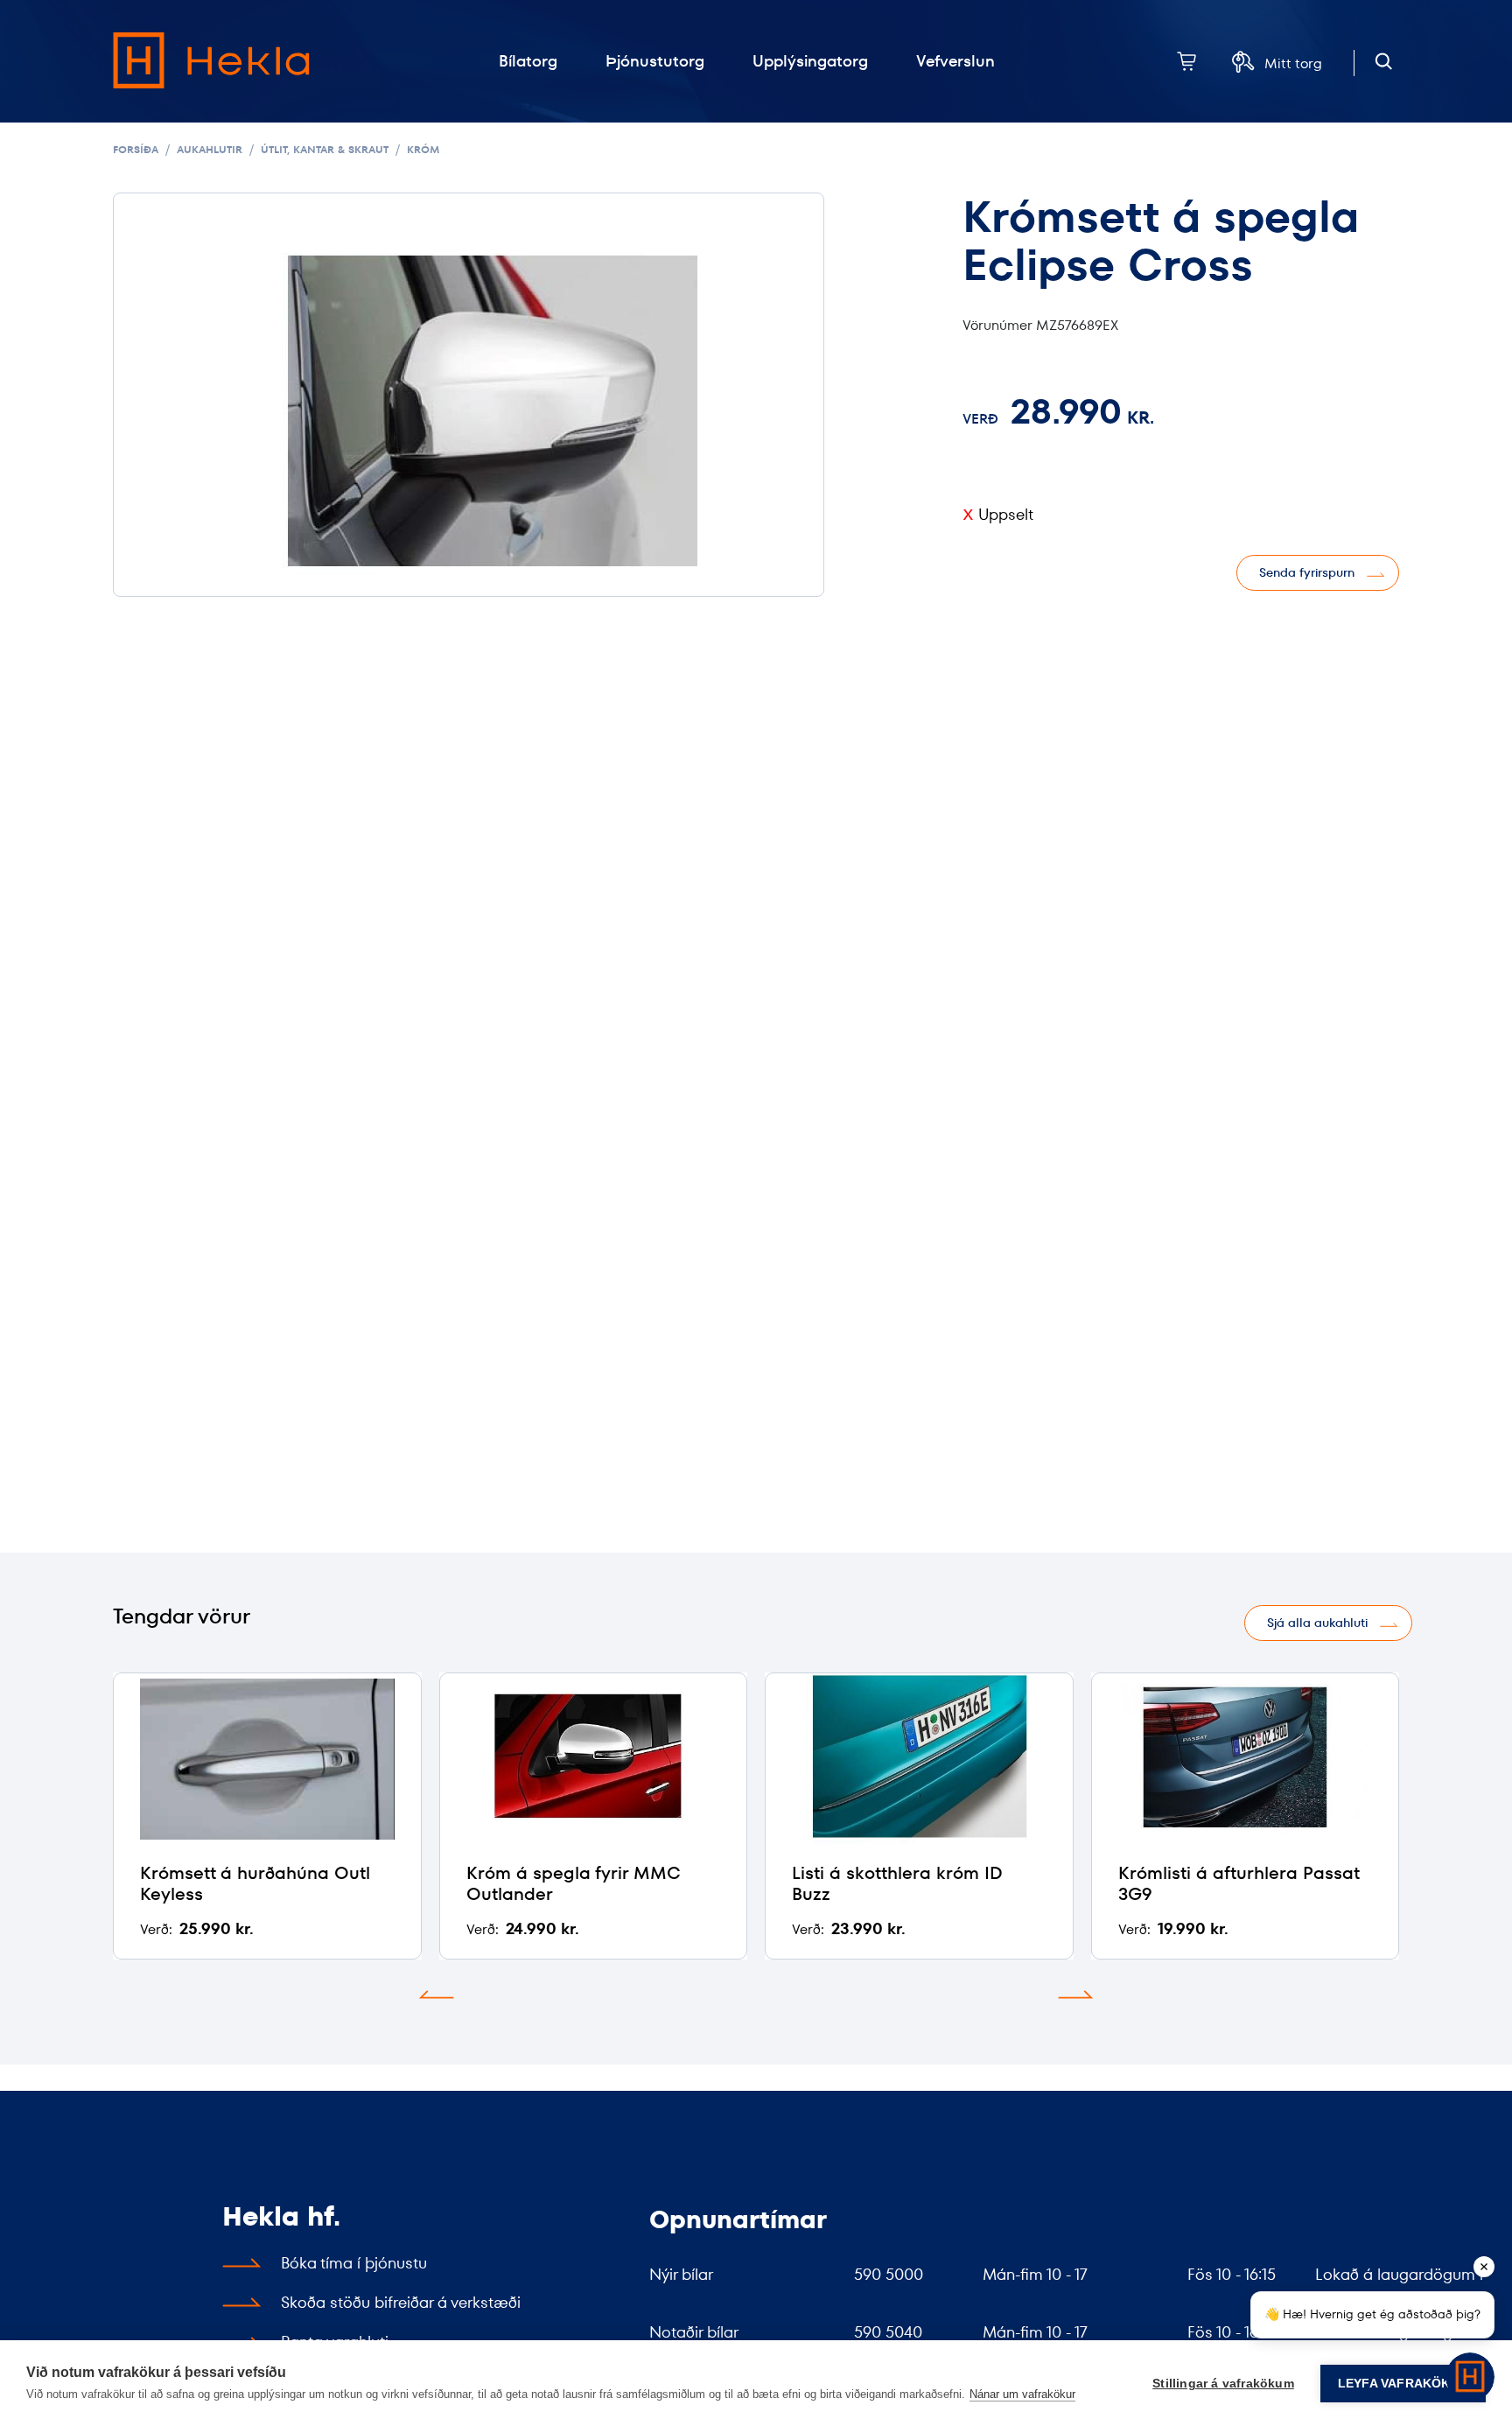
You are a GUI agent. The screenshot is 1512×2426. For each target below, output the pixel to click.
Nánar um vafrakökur (1022, 2394)
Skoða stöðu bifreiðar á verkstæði (401, 2302)
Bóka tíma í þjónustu (354, 2263)
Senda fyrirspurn (1307, 572)
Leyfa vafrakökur (1403, 2384)
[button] (437, 1995)
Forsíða (136, 149)
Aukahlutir (210, 149)
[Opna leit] (1384, 62)
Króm (423, 149)
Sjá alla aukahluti (1317, 1623)
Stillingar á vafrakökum (1223, 2384)
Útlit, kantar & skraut (325, 149)
